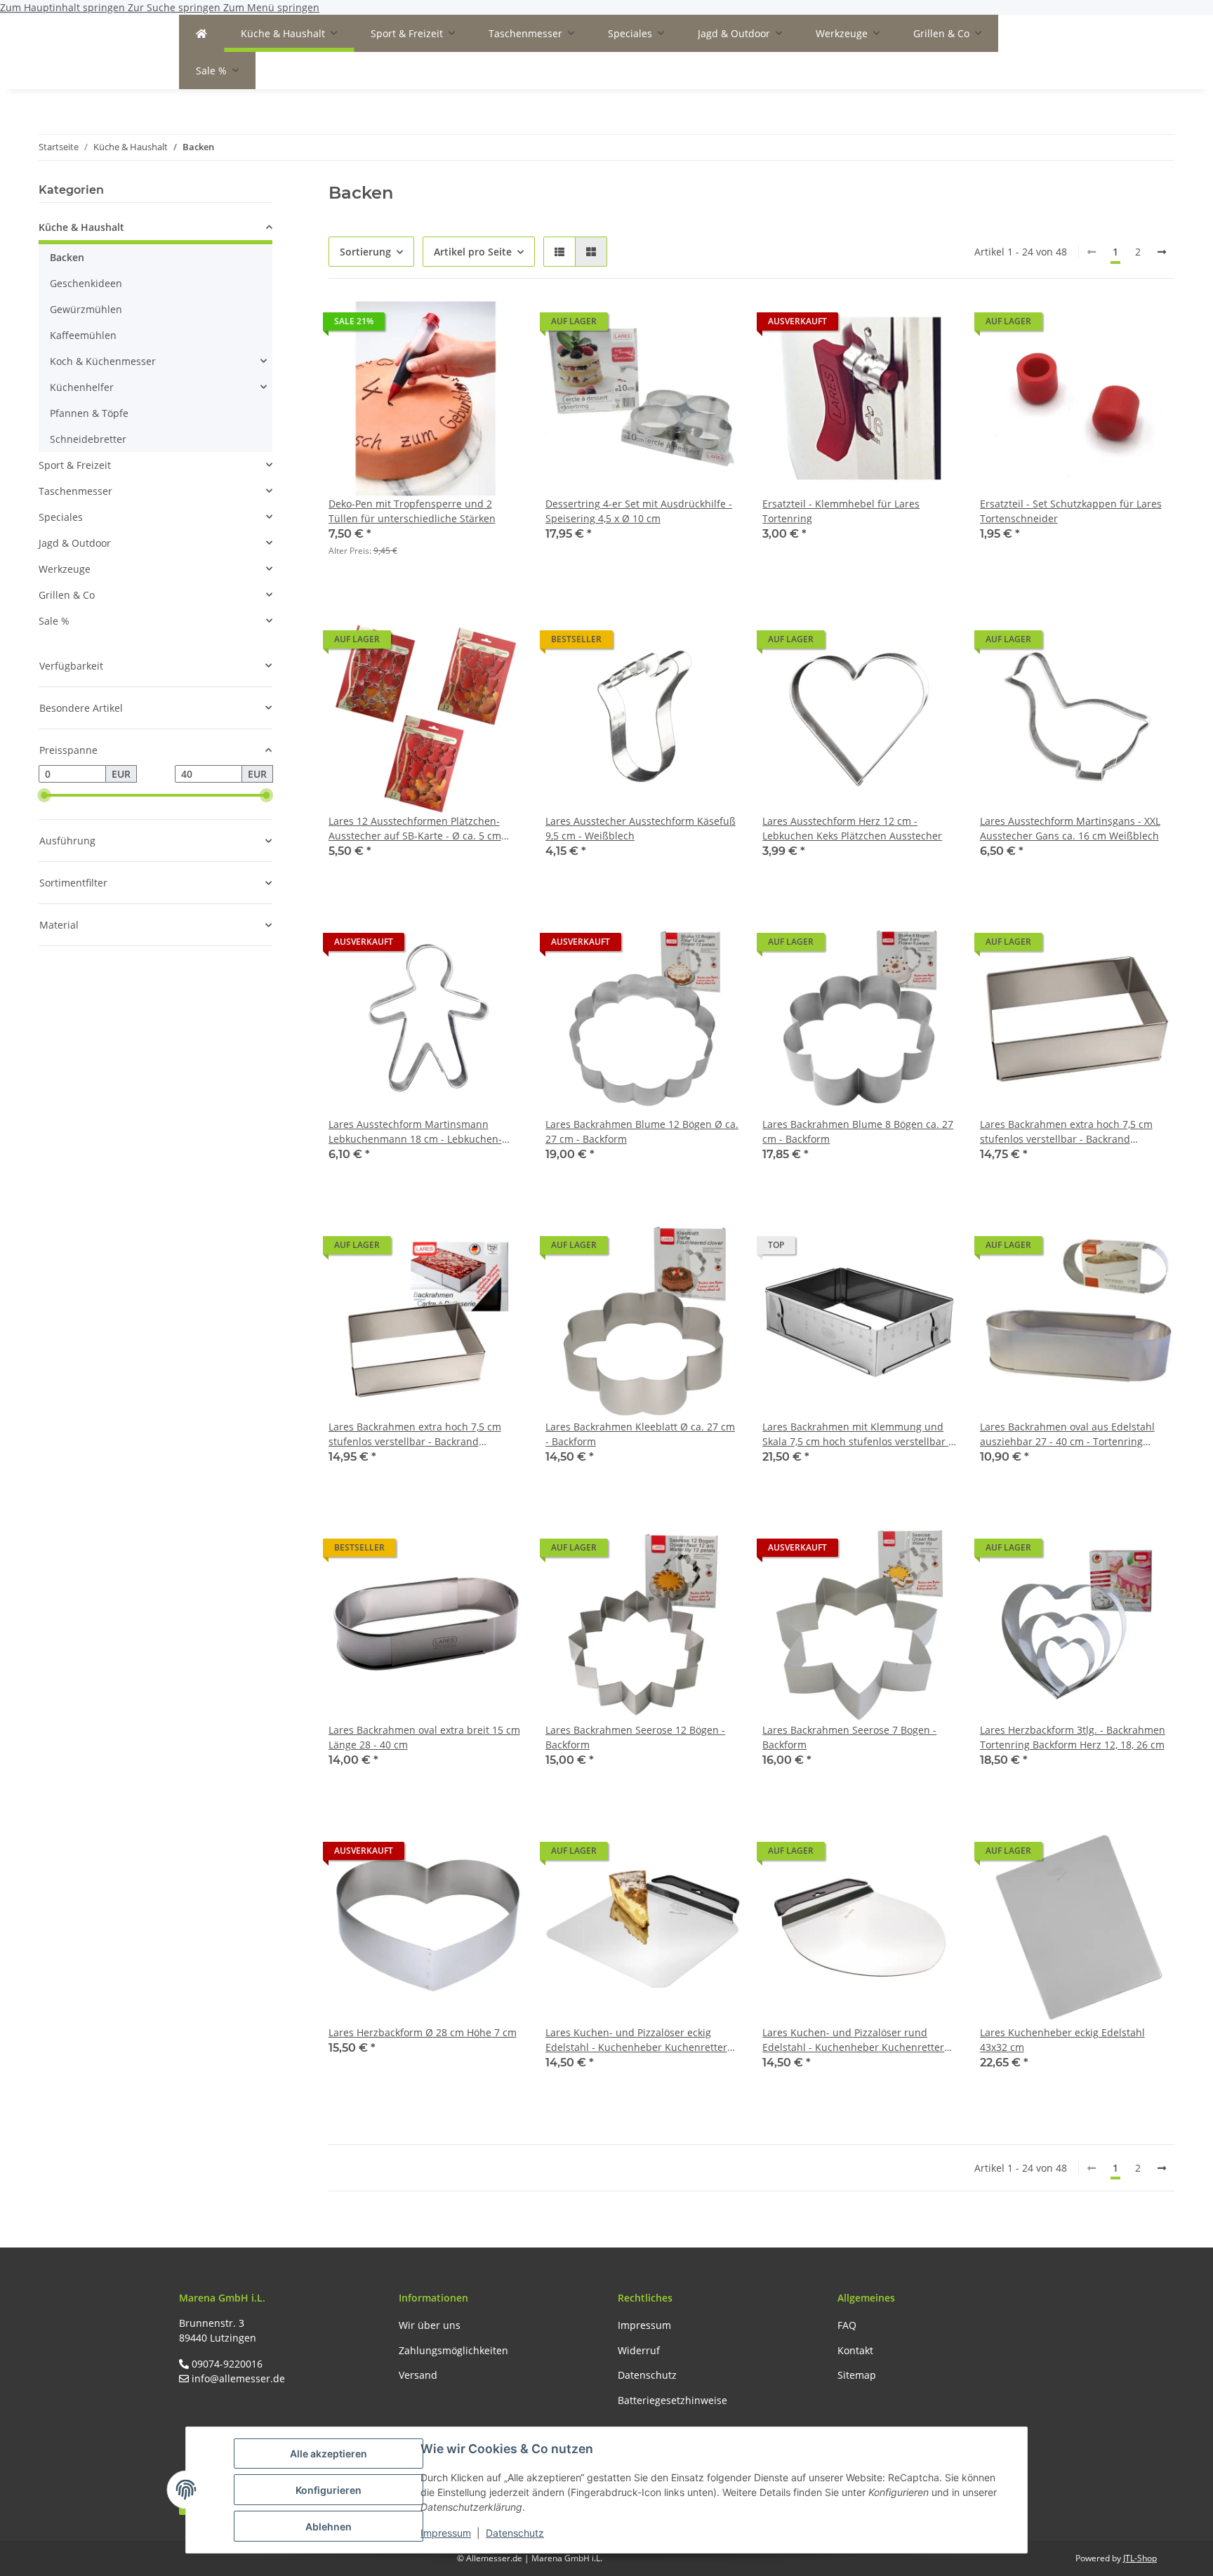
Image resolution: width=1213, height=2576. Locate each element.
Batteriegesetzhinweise (672, 2400)
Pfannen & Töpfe (89, 413)
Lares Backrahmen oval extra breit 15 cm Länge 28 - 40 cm (424, 1737)
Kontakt (855, 2350)
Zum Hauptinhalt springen (64, 7)
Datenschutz (515, 2533)
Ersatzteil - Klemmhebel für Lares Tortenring (841, 511)
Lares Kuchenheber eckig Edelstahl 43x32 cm (1062, 2040)
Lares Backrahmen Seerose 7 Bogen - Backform (849, 1737)
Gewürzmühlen (86, 309)
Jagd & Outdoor (75, 543)
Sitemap (857, 2375)
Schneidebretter (88, 439)
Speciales (61, 517)
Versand (418, 2375)
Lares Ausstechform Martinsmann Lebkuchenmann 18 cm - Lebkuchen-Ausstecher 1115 (415, 1132)
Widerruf (639, 2350)
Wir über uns (430, 2325)
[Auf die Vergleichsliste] (463, 325)
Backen (67, 257)
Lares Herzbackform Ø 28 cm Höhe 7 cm (423, 2032)
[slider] (44, 795)
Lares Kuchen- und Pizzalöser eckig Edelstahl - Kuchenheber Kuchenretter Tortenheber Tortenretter (636, 2040)
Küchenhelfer (82, 387)
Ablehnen (329, 2527)
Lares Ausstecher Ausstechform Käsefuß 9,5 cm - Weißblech (641, 828)
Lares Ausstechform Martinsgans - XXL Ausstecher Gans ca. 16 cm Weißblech (1070, 828)
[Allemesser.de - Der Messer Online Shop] (201, 33)
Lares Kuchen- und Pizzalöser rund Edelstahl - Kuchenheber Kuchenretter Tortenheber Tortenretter (853, 2040)
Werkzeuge (65, 569)
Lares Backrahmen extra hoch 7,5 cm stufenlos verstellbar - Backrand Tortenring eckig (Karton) (415, 1434)
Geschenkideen (86, 283)
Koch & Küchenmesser (103, 361)
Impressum (446, 2533)
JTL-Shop (1140, 2558)
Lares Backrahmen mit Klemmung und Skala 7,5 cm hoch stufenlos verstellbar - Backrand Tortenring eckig (857, 1434)
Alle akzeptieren (329, 2454)
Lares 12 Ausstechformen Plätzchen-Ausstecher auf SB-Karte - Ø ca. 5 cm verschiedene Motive (415, 829)
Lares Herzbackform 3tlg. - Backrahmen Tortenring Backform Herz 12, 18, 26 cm (1073, 1737)
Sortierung (365, 252)
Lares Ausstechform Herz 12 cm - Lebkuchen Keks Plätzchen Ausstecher (852, 828)
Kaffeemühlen (83, 335)
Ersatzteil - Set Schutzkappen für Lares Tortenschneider (1071, 511)
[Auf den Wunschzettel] (499, 325)
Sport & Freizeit (75, 465)
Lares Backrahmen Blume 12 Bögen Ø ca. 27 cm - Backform (642, 1131)
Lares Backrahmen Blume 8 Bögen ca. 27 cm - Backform (858, 1131)
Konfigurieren (329, 2490)
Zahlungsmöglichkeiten (453, 2350)
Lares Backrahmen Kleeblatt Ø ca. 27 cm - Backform (640, 1434)
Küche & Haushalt (81, 227)
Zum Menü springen (271, 7)
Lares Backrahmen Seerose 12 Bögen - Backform (635, 1737)
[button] (559, 252)
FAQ (847, 2325)
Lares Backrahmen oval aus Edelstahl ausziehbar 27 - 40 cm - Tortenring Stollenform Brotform (1067, 1434)
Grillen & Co (67, 595)
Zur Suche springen (175, 7)
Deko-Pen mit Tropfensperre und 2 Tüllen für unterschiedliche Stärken (412, 511)
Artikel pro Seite (473, 252)
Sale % (54, 621)
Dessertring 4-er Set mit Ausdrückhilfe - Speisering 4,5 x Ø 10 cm (639, 511)
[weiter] (1162, 252)
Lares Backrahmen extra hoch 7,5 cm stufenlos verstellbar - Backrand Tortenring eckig (1066, 1132)
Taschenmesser (75, 491)
